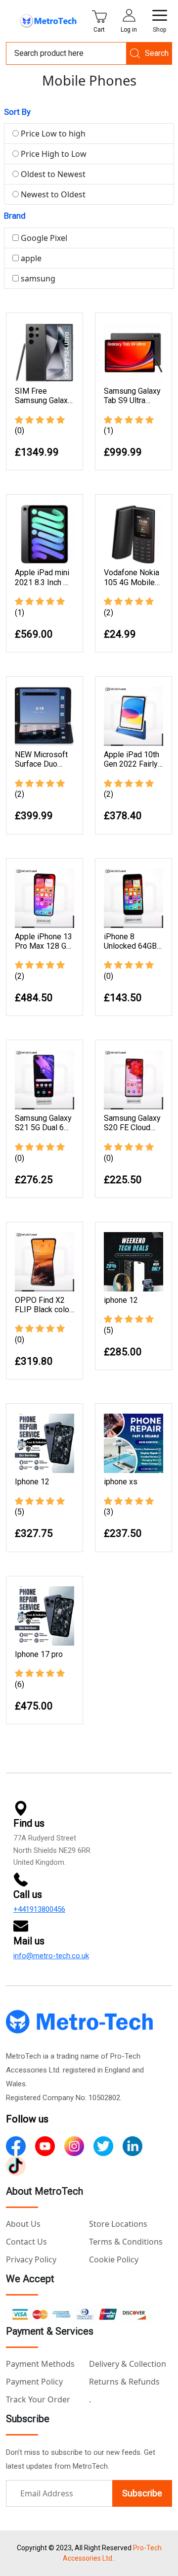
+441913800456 (39, 1909)
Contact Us (26, 2242)
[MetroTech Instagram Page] (74, 2145)
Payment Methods (40, 2364)
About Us (23, 2224)
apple (30, 258)
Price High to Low (53, 154)
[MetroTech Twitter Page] (103, 2145)
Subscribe (142, 2493)
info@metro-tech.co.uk (51, 1956)
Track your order (38, 2399)
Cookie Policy (114, 2259)
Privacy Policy (31, 2259)
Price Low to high (52, 134)
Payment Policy (34, 2382)
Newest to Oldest (52, 194)
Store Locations (118, 2224)
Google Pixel (43, 238)
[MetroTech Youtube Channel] (45, 2145)
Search (157, 53)
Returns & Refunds (124, 2382)
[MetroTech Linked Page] (133, 2145)
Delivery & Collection (128, 2364)
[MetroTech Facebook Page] (16, 2145)
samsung (37, 278)
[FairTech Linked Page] (16, 2165)
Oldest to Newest (52, 174)
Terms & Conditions (126, 2242)
